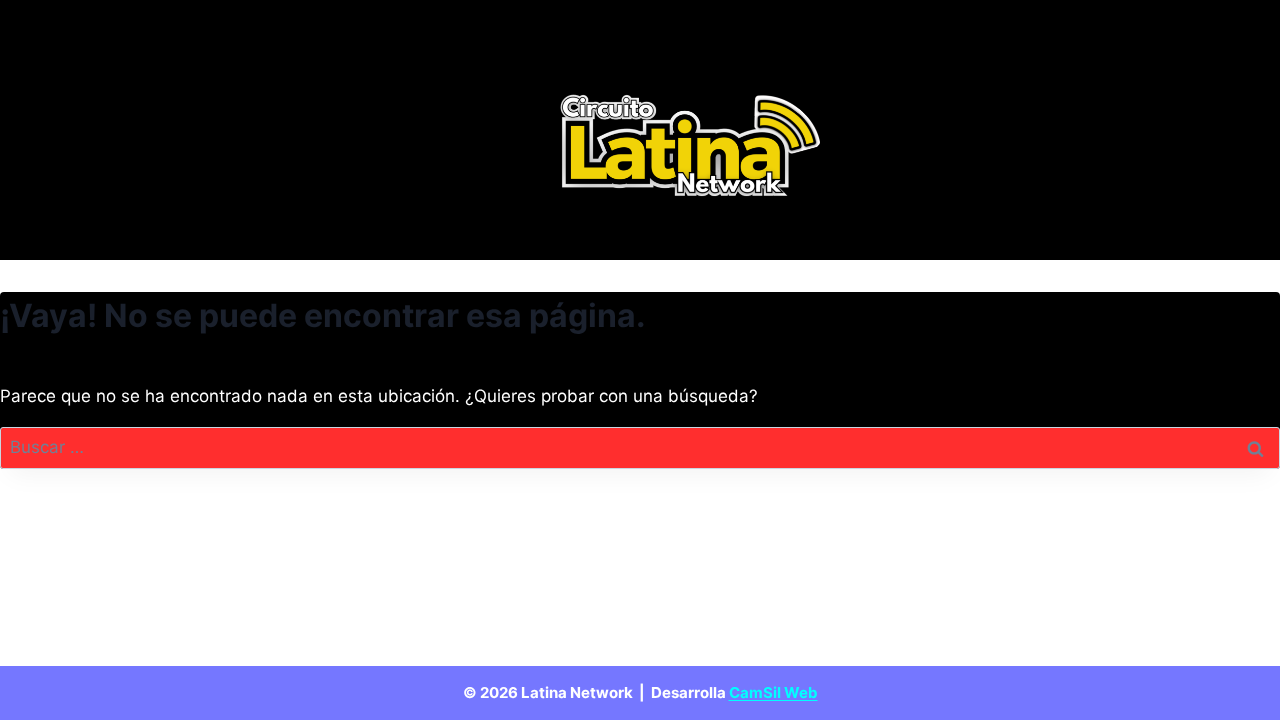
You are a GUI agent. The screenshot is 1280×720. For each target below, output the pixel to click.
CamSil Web (773, 692)
